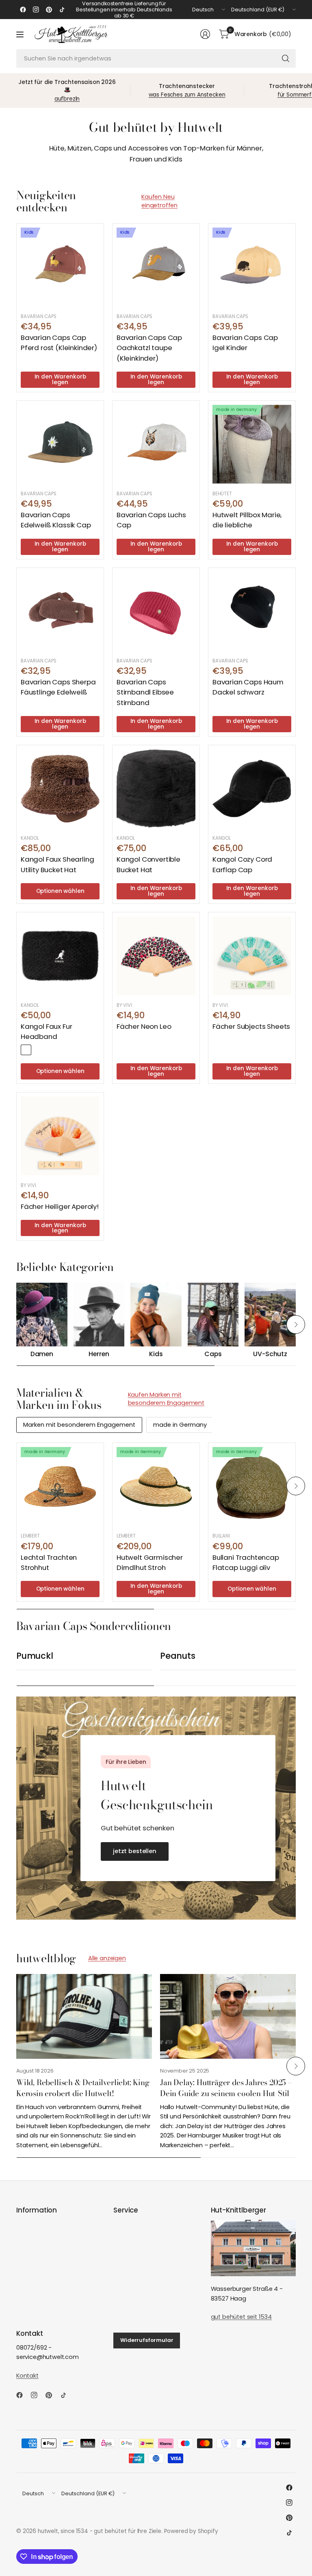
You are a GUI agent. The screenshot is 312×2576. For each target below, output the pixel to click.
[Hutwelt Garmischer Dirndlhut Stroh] (156, 1486)
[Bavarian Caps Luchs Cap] (156, 444)
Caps (213, 1354)
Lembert (30, 1536)
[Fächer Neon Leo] (156, 956)
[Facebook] (23, 10)
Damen (42, 1354)
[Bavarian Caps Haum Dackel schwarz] (252, 611)
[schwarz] (26, 1050)
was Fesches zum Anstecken (187, 95)
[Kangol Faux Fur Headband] (60, 956)
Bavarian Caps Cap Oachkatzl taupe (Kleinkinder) (149, 348)
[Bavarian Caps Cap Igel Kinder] (252, 267)
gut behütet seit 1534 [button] (241, 2317)
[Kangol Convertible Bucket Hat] (156, 789)
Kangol (30, 838)
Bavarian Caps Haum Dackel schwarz (248, 687)
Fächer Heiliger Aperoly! (60, 1206)
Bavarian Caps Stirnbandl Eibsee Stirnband (145, 692)
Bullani (221, 1536)
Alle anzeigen (107, 1958)
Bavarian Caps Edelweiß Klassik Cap (56, 520)
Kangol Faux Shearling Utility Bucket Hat (57, 864)
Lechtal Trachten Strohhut (49, 1562)
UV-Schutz (270, 1354)
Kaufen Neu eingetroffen (159, 201)
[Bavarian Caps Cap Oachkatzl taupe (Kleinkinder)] (156, 267)
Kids (156, 1354)
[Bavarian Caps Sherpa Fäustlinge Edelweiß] (60, 611)
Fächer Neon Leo (144, 1026)
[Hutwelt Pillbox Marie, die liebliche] (252, 444)
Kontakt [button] (27, 2376)
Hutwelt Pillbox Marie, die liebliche (247, 520)
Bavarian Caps (39, 316)
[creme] (39, 1050)
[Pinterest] (49, 10)
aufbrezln (67, 99)
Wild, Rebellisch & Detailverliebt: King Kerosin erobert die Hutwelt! (83, 2088)
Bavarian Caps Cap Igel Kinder (245, 343)
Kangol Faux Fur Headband (46, 1031)
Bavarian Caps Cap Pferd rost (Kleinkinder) (59, 343)
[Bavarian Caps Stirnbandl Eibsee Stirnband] (156, 611)
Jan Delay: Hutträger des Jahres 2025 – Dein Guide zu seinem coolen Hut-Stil (226, 2088)
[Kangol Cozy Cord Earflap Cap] (252, 789)
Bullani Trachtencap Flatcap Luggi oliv (246, 1562)
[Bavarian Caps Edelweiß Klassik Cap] (60, 444)
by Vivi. (125, 1005)
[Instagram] (36, 10)
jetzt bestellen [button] (135, 1851)
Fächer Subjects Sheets (251, 1026)
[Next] (296, 1325)
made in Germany (180, 1425)
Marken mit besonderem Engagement (79, 1425)
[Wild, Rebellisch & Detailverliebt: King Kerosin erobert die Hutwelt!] (84, 2016)
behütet (222, 494)
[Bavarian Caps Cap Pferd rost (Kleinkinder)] (60, 267)
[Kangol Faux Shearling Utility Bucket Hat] (60, 789)
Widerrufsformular (147, 2340)
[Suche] (286, 58)
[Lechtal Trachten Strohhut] (60, 1486)
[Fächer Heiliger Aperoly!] (60, 1136)
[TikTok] (62, 10)
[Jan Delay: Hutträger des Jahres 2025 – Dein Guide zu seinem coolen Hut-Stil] (228, 2016)
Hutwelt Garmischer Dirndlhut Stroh (150, 1562)
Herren (99, 1354)
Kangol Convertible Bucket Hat (148, 864)
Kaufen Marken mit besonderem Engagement (166, 1399)
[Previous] (16, 1325)
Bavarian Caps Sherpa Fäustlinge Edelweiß (58, 687)
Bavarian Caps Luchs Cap (151, 520)
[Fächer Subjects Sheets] (252, 956)
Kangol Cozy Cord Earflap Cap (242, 864)
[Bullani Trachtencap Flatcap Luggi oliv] (252, 1486)
